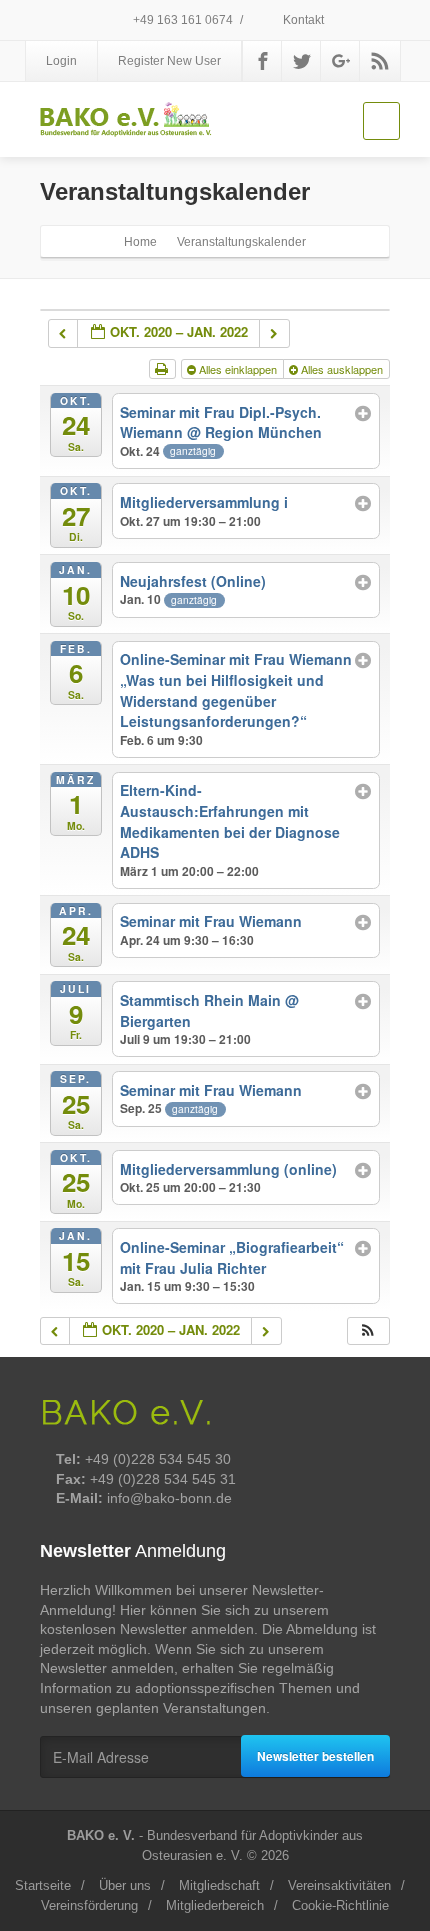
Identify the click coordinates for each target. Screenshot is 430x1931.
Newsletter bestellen (315, 1756)
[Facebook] (263, 61)
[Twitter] (302, 61)
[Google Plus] (341, 61)
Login (61, 61)
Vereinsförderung (89, 1905)
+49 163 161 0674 (181, 20)
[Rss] (380, 61)
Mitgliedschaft (219, 1885)
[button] (368, 1331)
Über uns (125, 1885)
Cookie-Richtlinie (340, 1905)
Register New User (169, 61)
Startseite (43, 1885)
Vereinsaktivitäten (339, 1885)
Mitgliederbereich (215, 1905)
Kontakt (302, 20)
